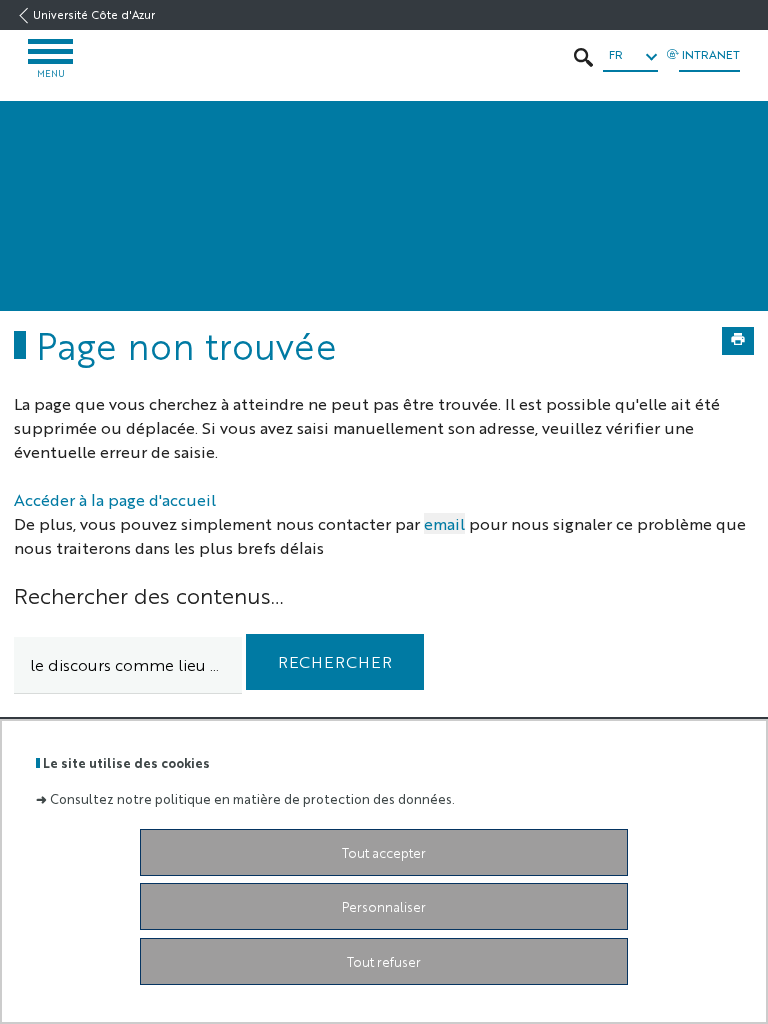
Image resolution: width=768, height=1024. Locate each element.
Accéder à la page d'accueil (115, 499)
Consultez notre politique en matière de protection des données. (252, 798)
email (444, 523)
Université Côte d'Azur (94, 14)
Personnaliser (384, 906)
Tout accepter (384, 852)
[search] (128, 665)
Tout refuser (384, 961)
